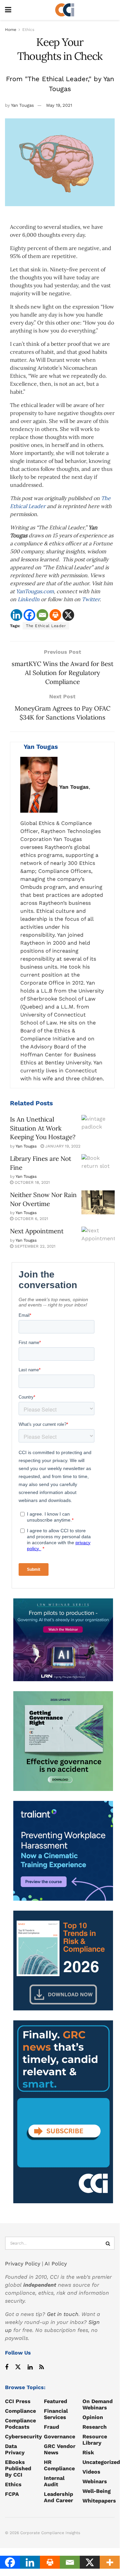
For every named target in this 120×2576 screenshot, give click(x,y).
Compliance (20, 2411)
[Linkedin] (16, 615)
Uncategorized (101, 2462)
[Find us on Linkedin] (30, 2367)
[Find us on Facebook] (7, 2367)
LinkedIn (29, 599)
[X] (68, 615)
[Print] (55, 615)
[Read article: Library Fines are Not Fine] (98, 1166)
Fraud (52, 2427)
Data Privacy (15, 2449)
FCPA (12, 2494)
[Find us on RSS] (42, 2367)
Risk (88, 2452)
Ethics (28, 30)
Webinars (95, 2481)
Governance (60, 2437)
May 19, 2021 (59, 105)
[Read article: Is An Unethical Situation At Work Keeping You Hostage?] (98, 1127)
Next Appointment (37, 1231)
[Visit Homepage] (65, 10)
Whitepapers (99, 2501)
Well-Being (97, 2491)
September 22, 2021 (34, 1246)
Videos (91, 2472)
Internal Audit (54, 2481)
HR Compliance (59, 2465)
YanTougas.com (35, 591)
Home (11, 30)
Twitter (91, 599)
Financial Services (56, 2414)
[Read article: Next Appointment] (98, 1239)
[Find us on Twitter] (18, 2367)
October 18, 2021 (32, 1182)
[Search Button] (108, 2243)
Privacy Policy (23, 2264)
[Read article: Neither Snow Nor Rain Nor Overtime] (98, 1202)
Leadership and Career (59, 2497)
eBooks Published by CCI (18, 2468)
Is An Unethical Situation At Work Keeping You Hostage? (43, 1128)
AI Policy (56, 2264)
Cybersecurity (23, 2437)
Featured (56, 2401)
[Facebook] (29, 615)
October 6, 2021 (31, 1219)
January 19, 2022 (62, 1146)
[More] (110, 2562)
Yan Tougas (22, 105)
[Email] (42, 615)
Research (95, 2427)
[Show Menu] (8, 10)
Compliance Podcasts (20, 2424)
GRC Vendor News (60, 2449)
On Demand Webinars (98, 2404)
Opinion (93, 2417)
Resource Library (95, 2440)
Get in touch (63, 2314)
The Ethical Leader (46, 626)
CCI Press (18, 2401)
